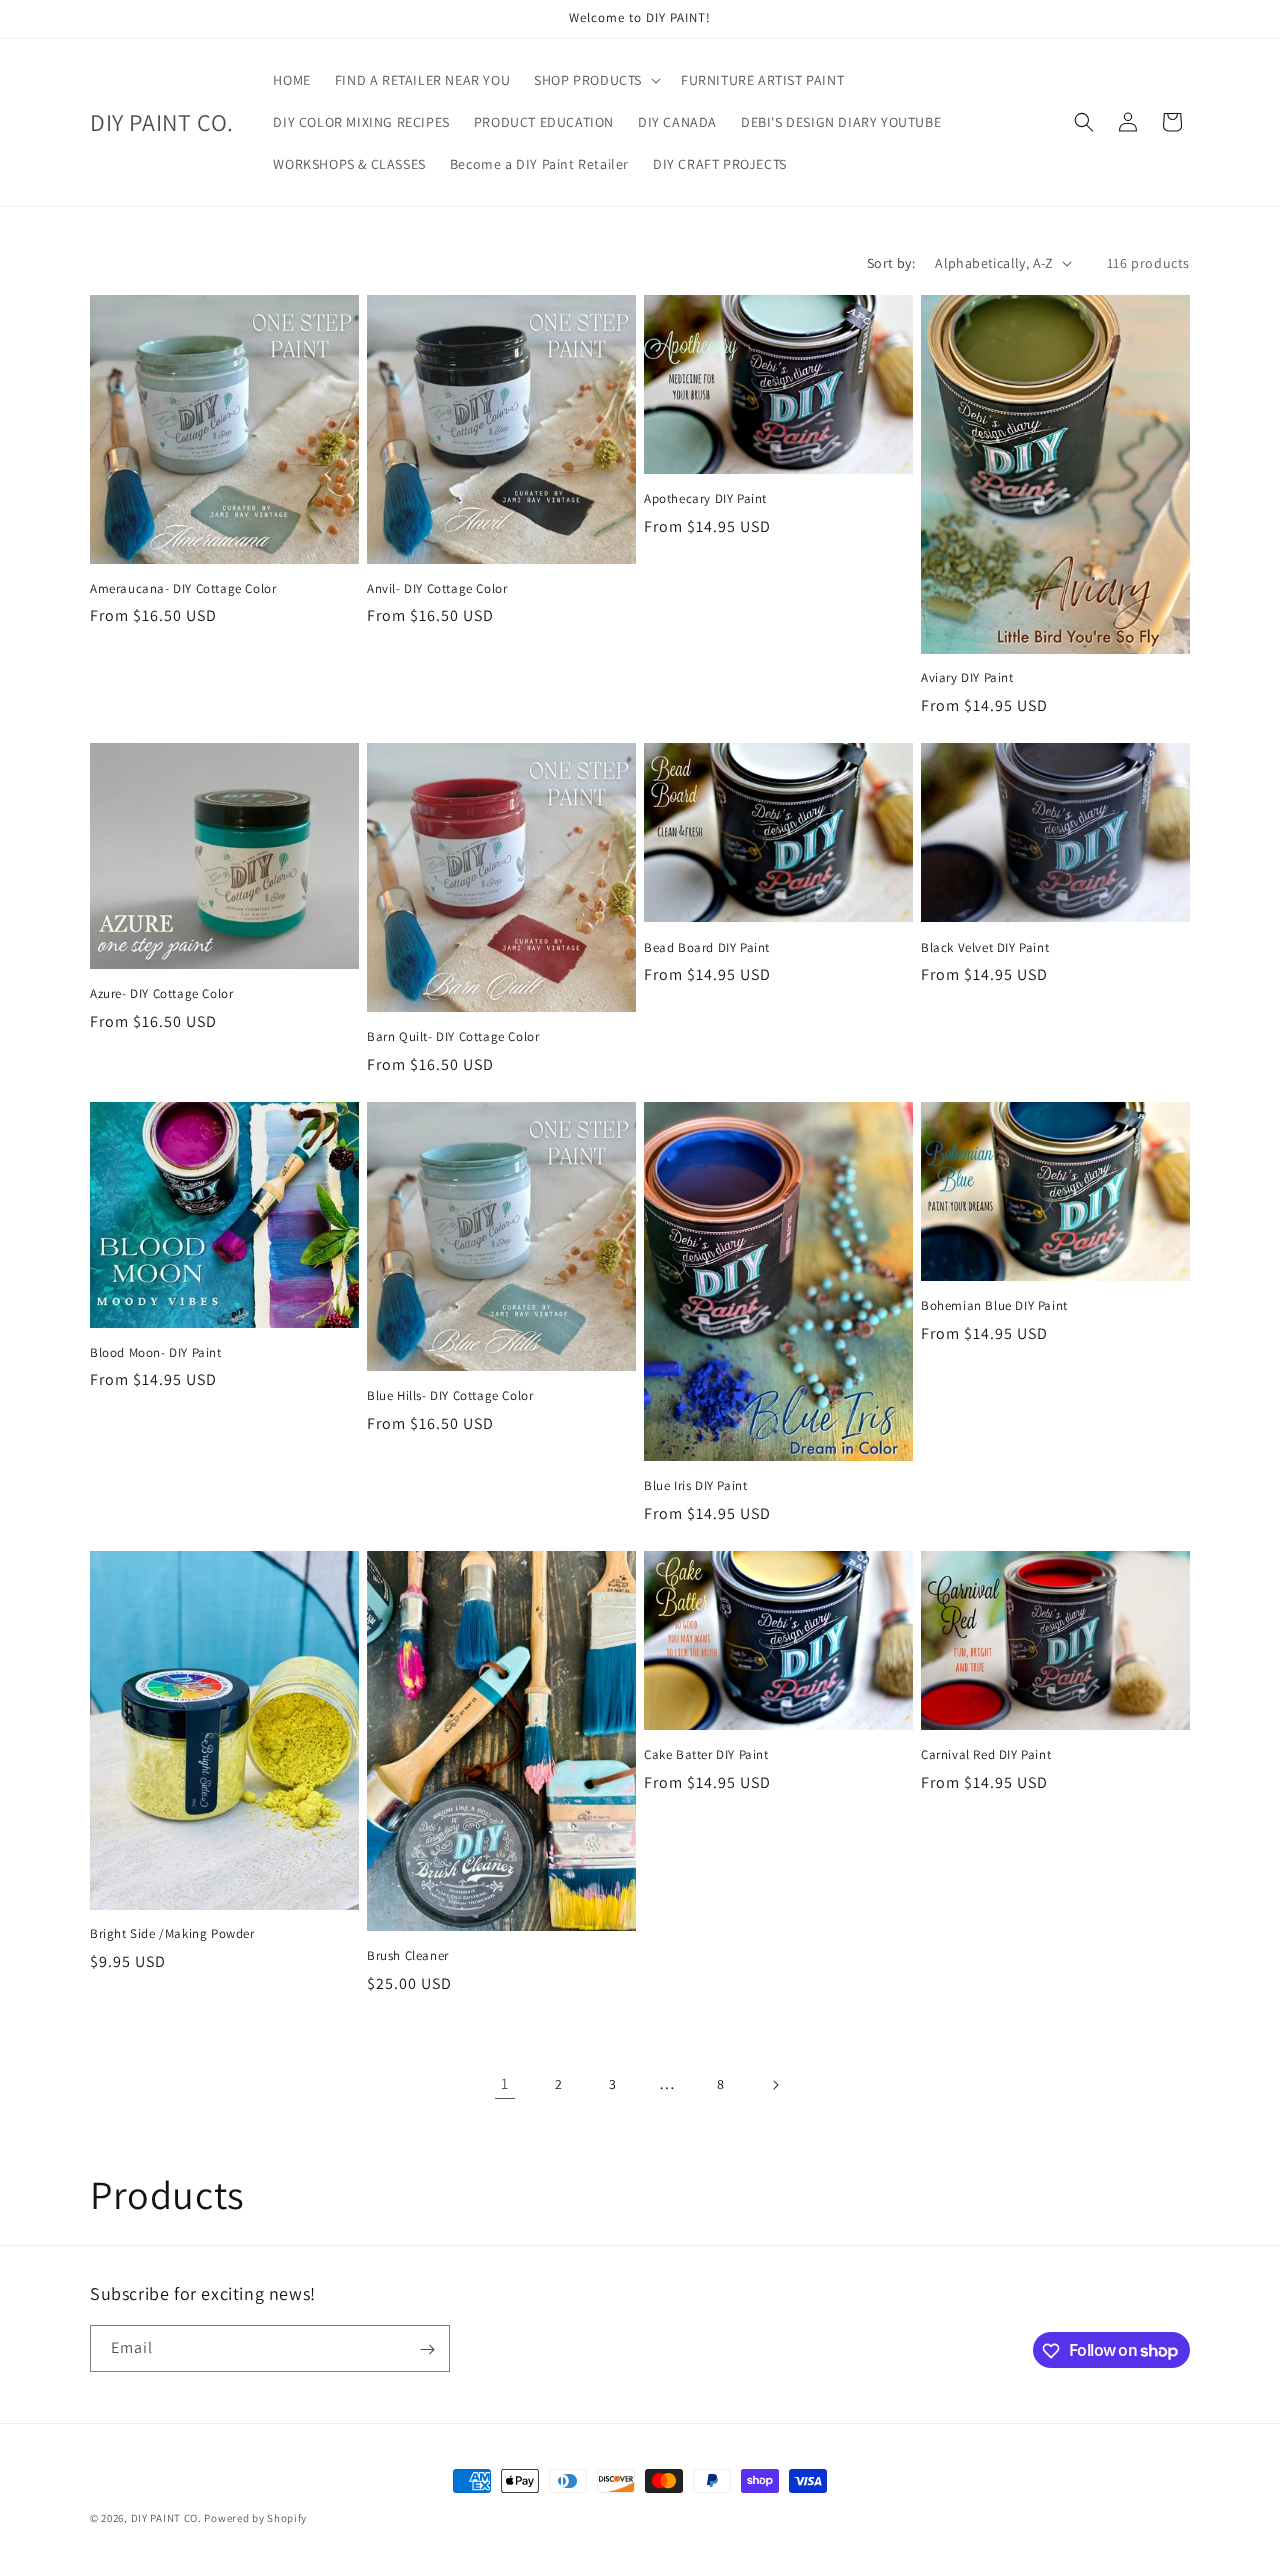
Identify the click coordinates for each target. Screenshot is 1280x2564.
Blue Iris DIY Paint (695, 1486)
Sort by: (891, 263)
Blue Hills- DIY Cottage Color (450, 1396)
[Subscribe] (427, 2349)
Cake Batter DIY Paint (706, 1755)
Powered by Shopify (255, 2518)
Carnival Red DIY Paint (986, 1755)
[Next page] (775, 2085)
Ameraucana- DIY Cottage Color (183, 589)
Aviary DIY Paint (967, 678)
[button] (595, 80)
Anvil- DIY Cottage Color (437, 589)
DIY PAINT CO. (166, 2518)
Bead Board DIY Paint (707, 948)
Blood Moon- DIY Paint (156, 1353)
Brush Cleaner (408, 1956)
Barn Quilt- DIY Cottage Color (453, 1037)
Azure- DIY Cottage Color (161, 994)
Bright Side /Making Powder (172, 1934)
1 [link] (505, 2083)
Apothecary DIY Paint (705, 499)
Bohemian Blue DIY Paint (994, 1306)
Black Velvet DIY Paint (985, 948)
